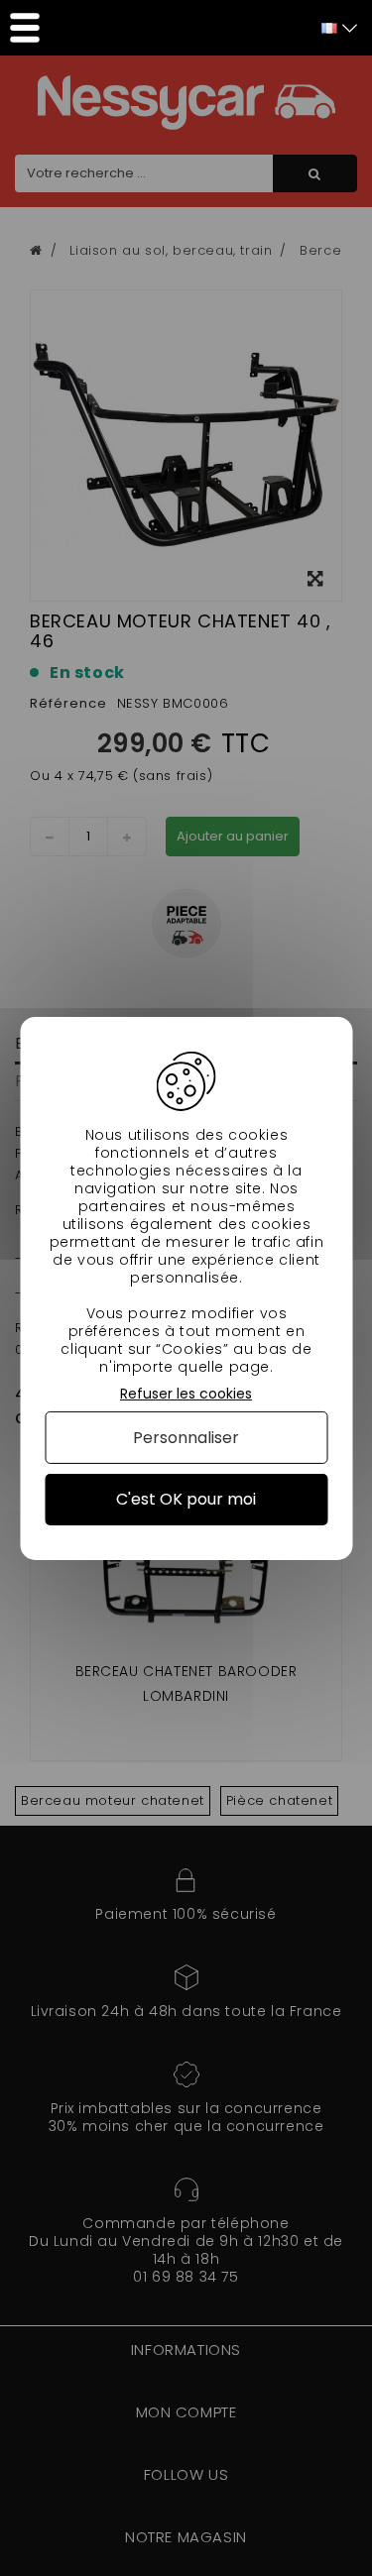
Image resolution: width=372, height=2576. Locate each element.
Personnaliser (186, 1438)
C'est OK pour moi (186, 1499)
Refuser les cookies (186, 1393)
